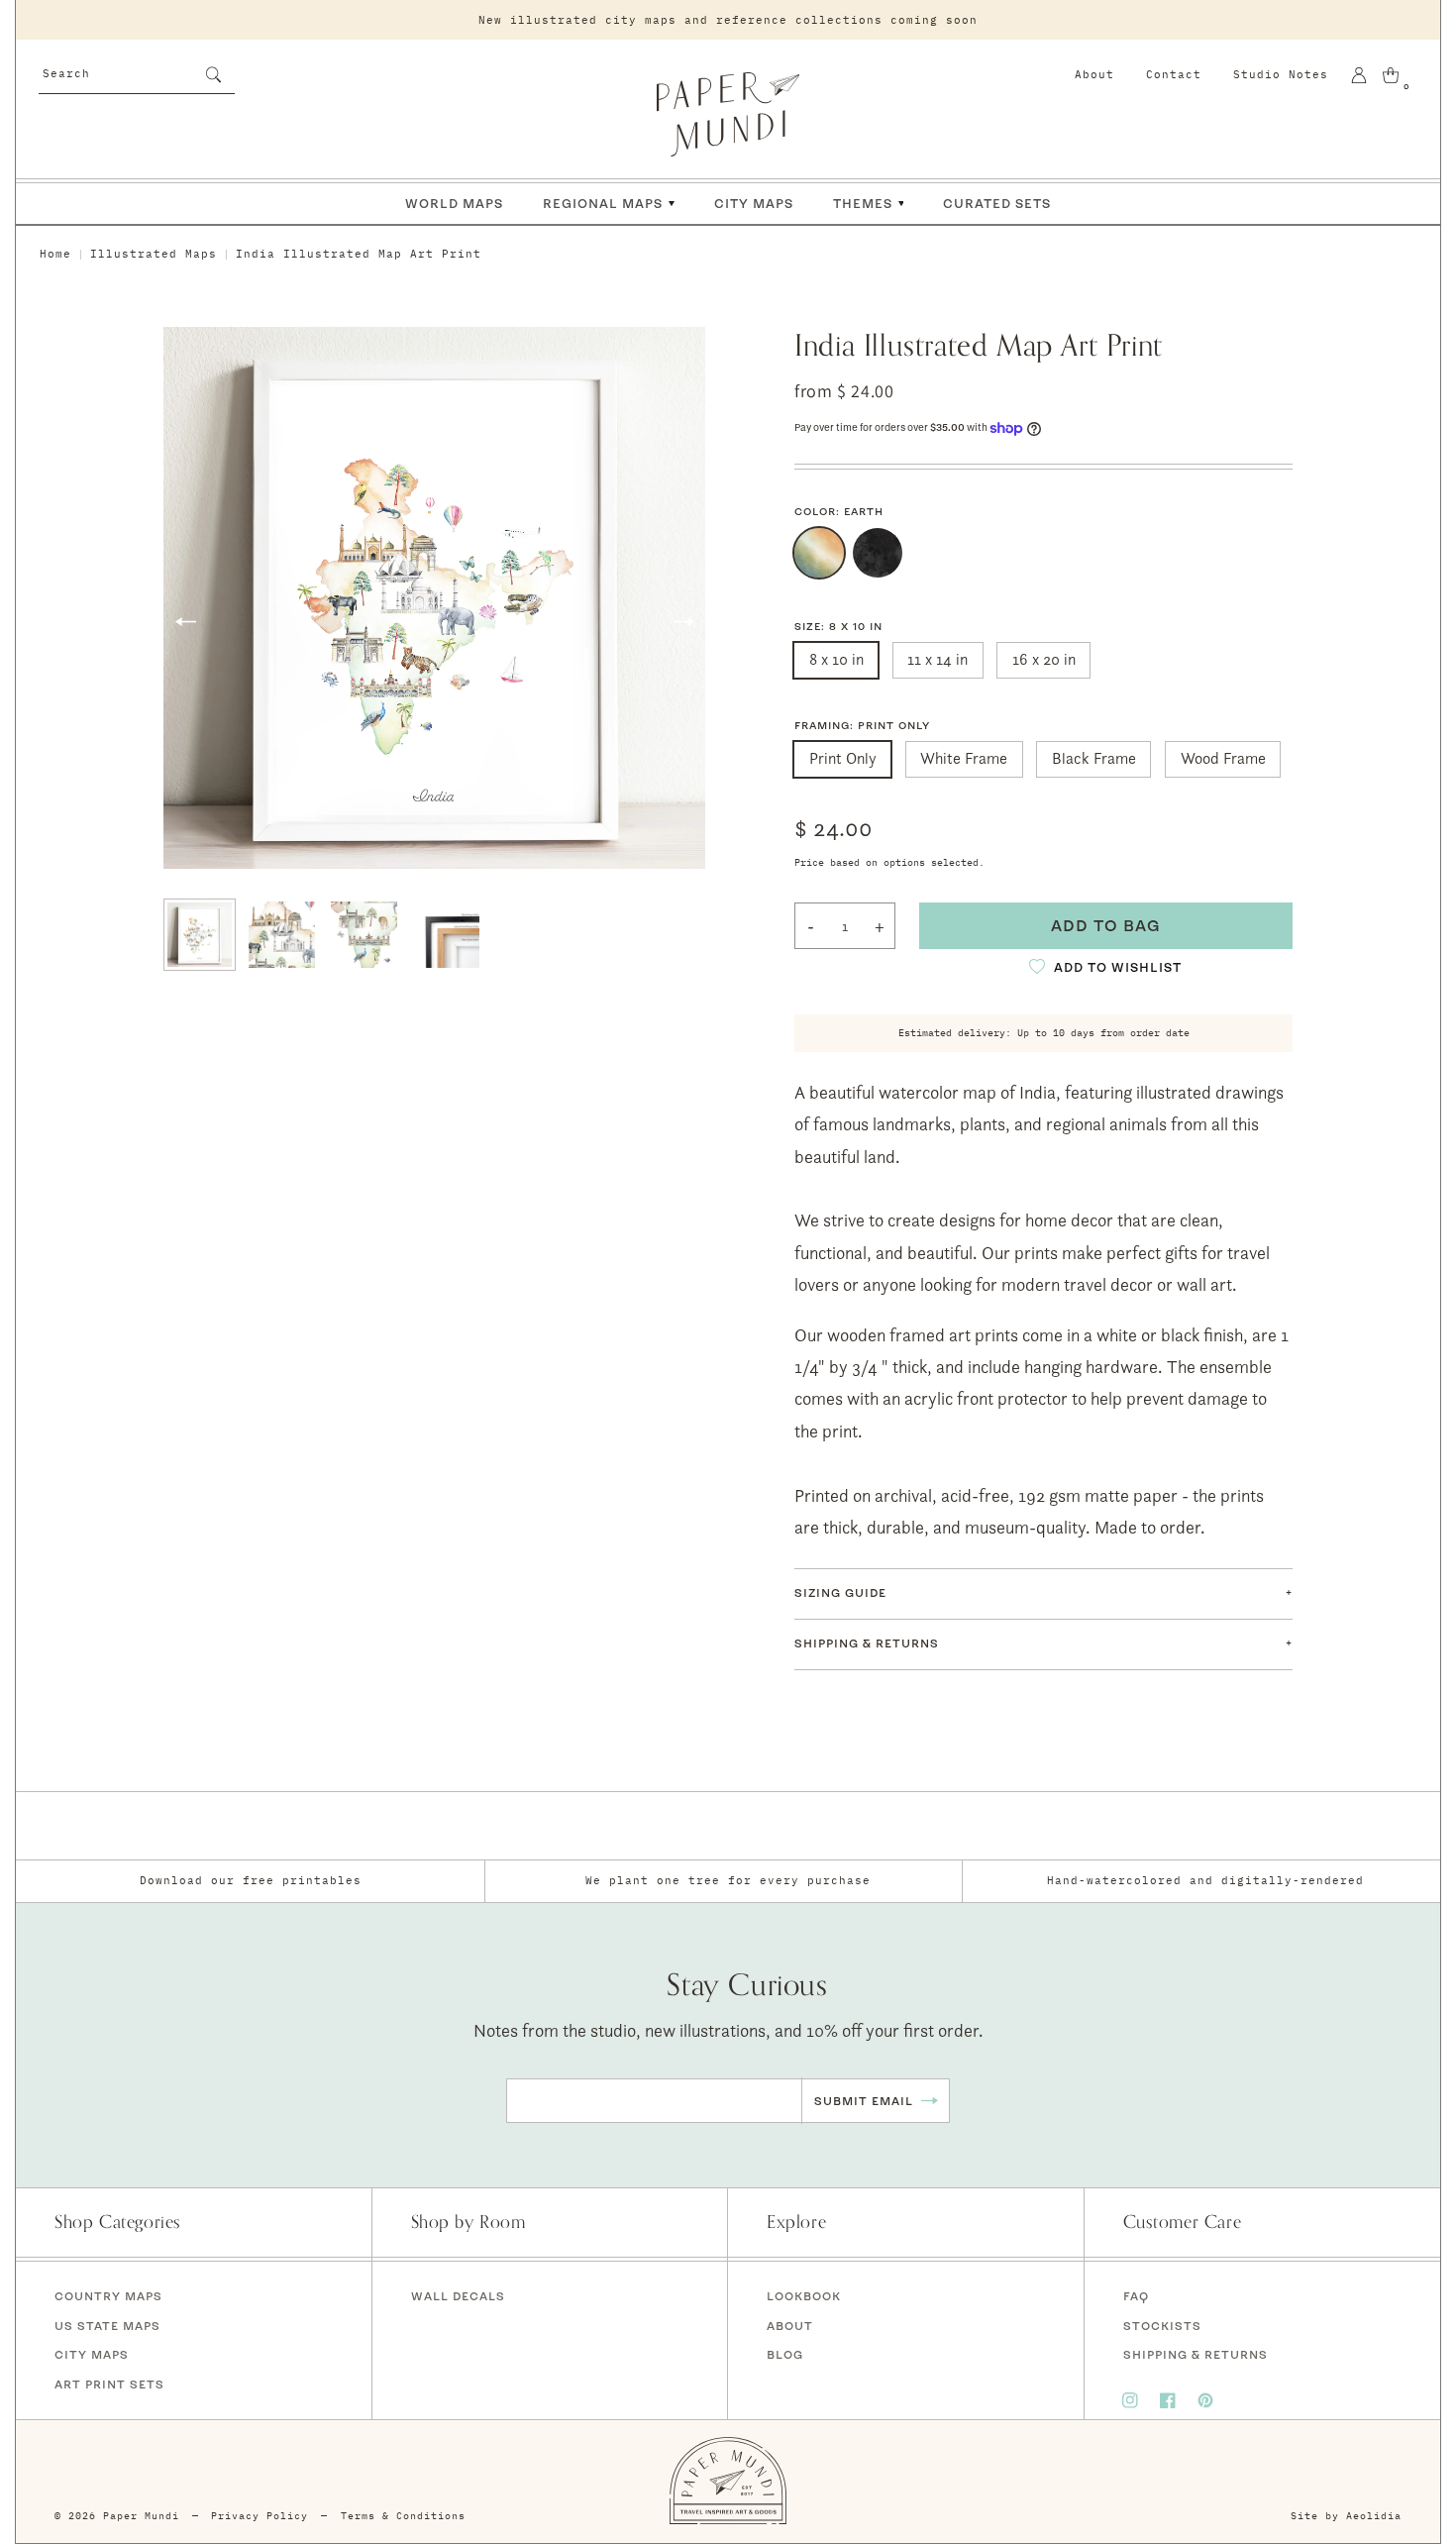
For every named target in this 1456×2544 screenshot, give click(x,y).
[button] (1043, 1594)
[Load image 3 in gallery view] (364, 935)
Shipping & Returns (1196, 2354)
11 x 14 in (937, 659)
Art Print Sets (109, 2384)
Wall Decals (458, 2296)
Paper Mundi (141, 2516)
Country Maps (108, 2296)
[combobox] (137, 72)
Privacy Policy (260, 2516)
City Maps (92, 2354)
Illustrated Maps (154, 254)
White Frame (964, 758)
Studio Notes (1281, 74)
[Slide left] (185, 622)
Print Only (843, 758)
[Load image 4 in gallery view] (446, 935)
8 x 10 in (836, 659)
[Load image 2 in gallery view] (282, 935)
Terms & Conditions (403, 2516)
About (1094, 74)
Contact (1174, 74)
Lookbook (804, 2296)
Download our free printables (251, 1880)
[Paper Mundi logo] (728, 114)
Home (55, 254)
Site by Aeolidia (1346, 2516)
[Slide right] (683, 622)
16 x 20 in (1044, 659)
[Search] (213, 74)
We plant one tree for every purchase (728, 1880)
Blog (785, 2354)
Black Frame (1094, 758)
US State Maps (107, 2326)
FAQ (1136, 2296)
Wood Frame (1223, 758)
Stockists (1162, 2326)
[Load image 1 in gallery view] (200, 935)
